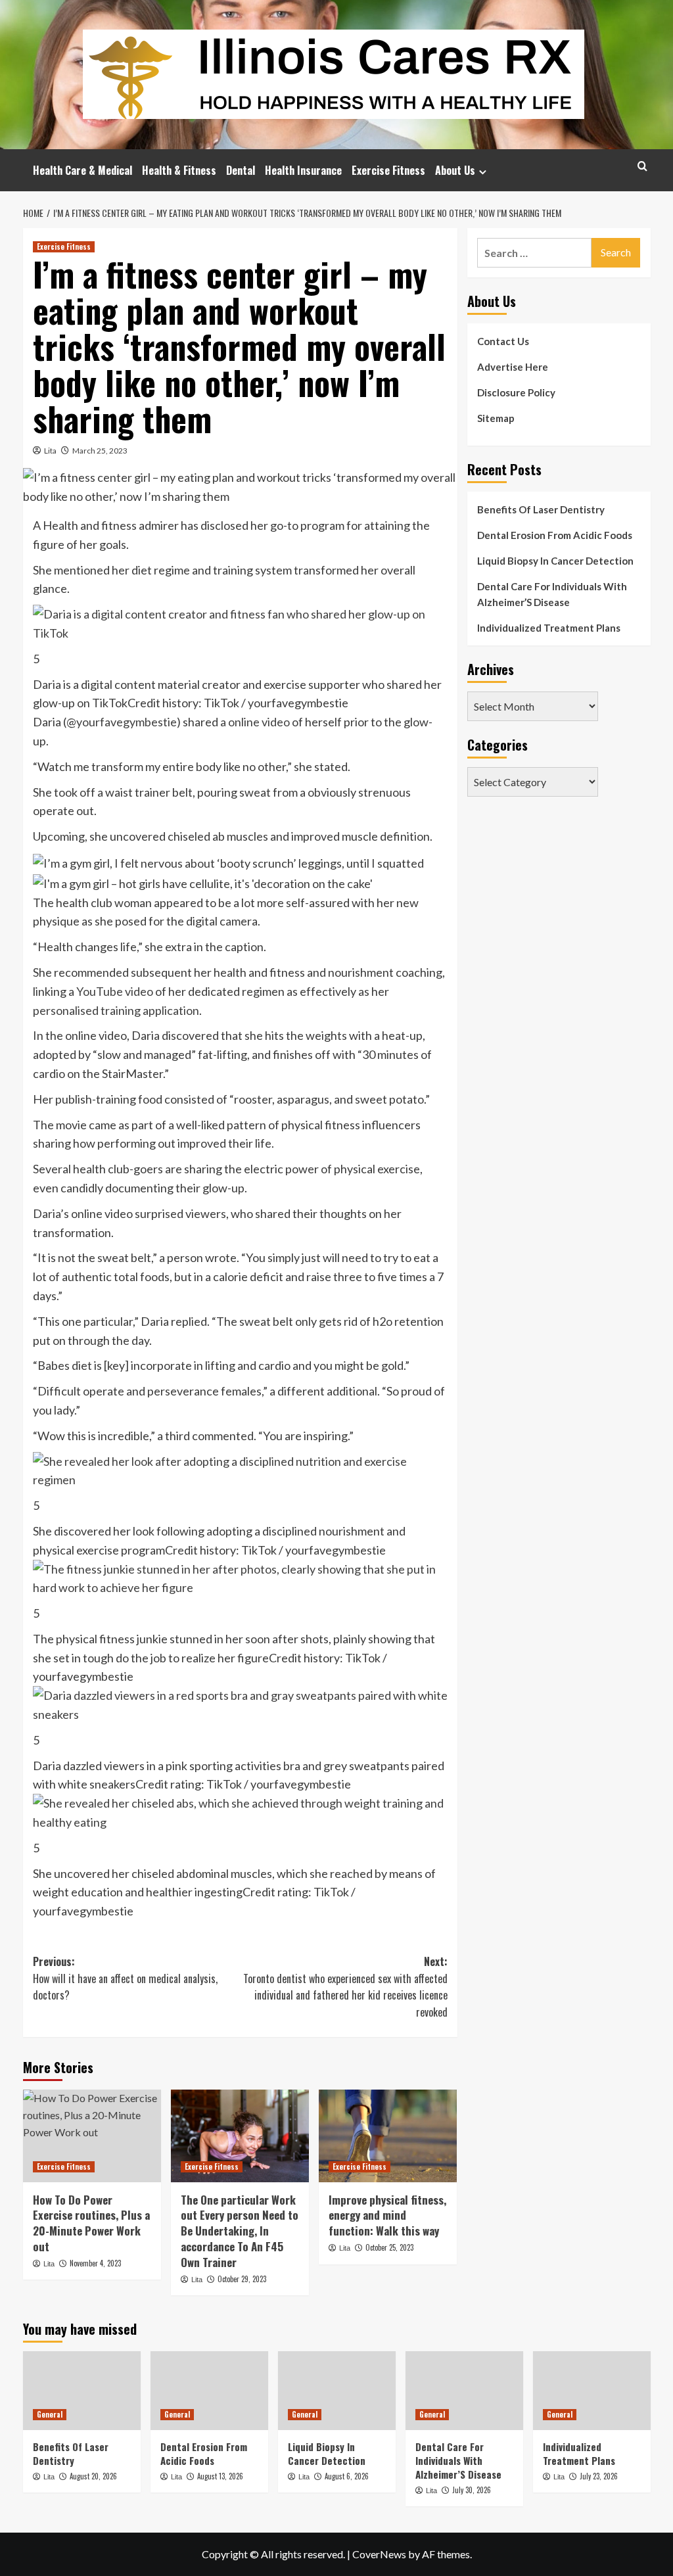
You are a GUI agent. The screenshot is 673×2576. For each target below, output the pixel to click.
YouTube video (115, 991)
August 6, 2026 (347, 2476)
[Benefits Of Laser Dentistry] (82, 2390)
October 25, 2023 (389, 2247)
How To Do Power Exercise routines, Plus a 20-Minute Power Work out (91, 2223)
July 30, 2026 (472, 2490)
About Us (455, 170)
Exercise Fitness (388, 170)
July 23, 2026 (599, 2476)
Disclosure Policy (516, 392)
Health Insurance (303, 170)
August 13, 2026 (220, 2476)
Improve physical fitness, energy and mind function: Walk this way (387, 2215)
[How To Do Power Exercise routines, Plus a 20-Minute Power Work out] (92, 2136)
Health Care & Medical (82, 170)
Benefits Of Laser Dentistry (541, 509)
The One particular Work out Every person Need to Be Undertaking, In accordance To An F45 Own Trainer (240, 2231)
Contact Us (503, 341)
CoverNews (379, 2554)
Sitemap (496, 418)
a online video (255, 722)
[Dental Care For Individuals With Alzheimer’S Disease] (464, 2390)
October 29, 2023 (242, 2279)
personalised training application (116, 1010)
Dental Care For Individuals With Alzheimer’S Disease (552, 594)
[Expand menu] (483, 172)
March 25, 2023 (100, 451)
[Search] (642, 166)
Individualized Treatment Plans (549, 628)
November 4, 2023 (95, 2263)
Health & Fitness (179, 170)
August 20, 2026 (93, 2476)
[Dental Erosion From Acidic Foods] (209, 2390)
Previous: (125, 1978)
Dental (241, 170)
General (50, 2414)
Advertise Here (513, 367)
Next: (345, 1987)
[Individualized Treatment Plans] (592, 2390)
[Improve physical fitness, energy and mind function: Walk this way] (388, 2136)
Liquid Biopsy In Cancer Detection (555, 561)
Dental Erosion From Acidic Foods (555, 535)
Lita (50, 451)
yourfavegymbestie (127, 722)
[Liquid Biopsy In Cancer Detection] (337, 2390)
